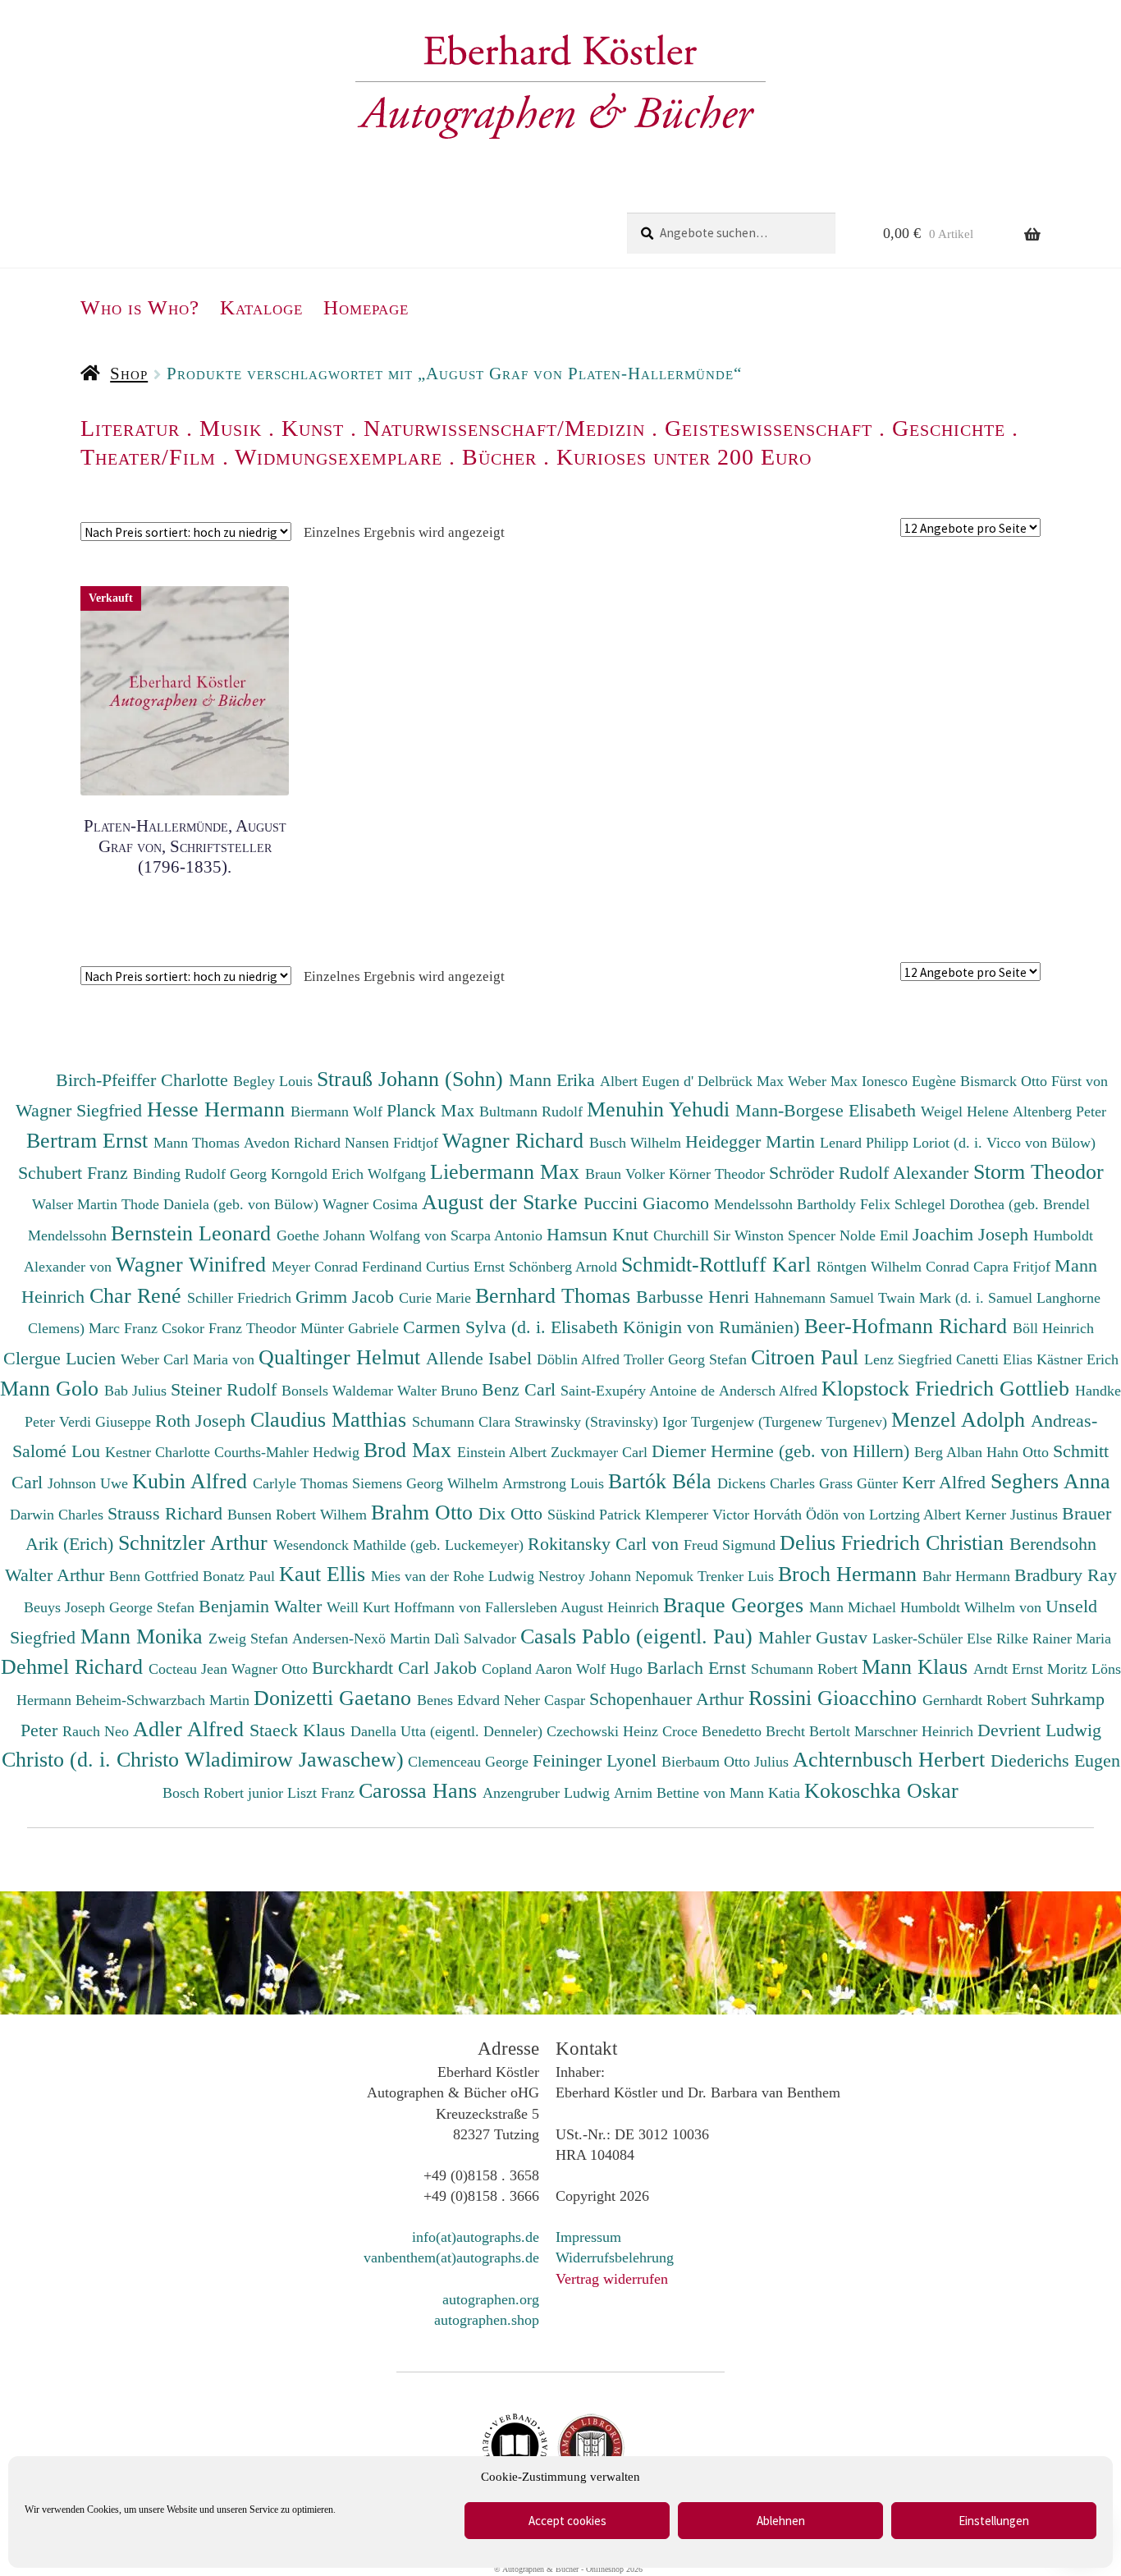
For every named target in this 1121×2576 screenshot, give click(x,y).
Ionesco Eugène (911, 1081)
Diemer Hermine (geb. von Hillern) (783, 1451)
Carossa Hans (421, 1790)
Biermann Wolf (339, 1112)
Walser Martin (77, 1204)
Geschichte (949, 428)
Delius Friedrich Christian (895, 1542)
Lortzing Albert (917, 1515)
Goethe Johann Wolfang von (364, 1235)
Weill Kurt (360, 1607)
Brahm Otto (425, 1512)
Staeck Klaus (300, 1730)
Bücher (499, 457)
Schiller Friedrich (241, 1298)
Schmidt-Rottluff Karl (719, 1264)
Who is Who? (140, 307)
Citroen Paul (808, 1357)
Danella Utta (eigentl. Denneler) (448, 1731)
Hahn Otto (1020, 1452)
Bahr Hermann (968, 1576)
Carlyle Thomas (302, 1483)
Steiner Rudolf (226, 1389)
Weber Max (825, 1081)
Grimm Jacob (347, 1297)
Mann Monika (144, 1636)
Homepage (366, 307)
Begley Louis (275, 1081)
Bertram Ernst (90, 1140)
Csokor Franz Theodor (231, 1328)
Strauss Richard (167, 1513)
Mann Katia (767, 1793)
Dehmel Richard (75, 1666)
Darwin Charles (59, 1515)
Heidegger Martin (753, 1141)
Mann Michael (855, 1607)
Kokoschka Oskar (881, 1790)
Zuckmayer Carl (601, 1452)
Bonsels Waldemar (339, 1391)
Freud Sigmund (732, 1545)
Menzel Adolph (961, 1419)
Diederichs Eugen (1055, 1760)
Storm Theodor (1039, 1171)
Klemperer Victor (699, 1515)
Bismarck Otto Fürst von (1034, 1081)
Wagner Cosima (372, 1204)
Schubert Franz (75, 1173)
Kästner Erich (1078, 1359)
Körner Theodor (719, 1174)
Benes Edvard (460, 1700)
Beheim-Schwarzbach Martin (165, 1700)
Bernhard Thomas (556, 1295)
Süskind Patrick (596, 1515)
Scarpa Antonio (499, 1235)
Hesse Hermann (219, 1109)
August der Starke (503, 1202)
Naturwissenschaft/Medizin (504, 428)
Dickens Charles (768, 1483)
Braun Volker (627, 1174)
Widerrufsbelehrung (615, 2257)
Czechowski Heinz (604, 1731)
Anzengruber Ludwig (548, 1793)
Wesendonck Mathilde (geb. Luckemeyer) (400, 1545)
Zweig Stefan (250, 1639)
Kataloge (261, 307)
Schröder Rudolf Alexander (871, 1173)
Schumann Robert (806, 1669)
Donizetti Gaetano (335, 1698)
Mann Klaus (917, 1666)
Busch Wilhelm (637, 1143)
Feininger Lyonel (597, 1760)
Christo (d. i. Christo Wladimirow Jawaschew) (203, 1759)
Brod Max (410, 1450)
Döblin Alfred (580, 1359)
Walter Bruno (439, 1391)
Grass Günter (860, 1483)
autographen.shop (487, 2320)
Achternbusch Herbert (892, 1759)
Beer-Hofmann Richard (908, 1326)
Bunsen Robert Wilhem (299, 1515)
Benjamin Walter (263, 1606)
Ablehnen (781, 2521)
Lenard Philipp (866, 1143)
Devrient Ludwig (1039, 1730)
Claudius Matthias (331, 1419)
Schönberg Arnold (565, 1267)
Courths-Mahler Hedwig (289, 1452)
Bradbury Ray (1066, 1575)
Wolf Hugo (611, 1669)
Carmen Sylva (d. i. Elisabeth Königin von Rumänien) (604, 1327)
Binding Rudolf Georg (202, 1174)
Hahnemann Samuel (816, 1298)
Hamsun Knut (600, 1234)
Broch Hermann (850, 1574)
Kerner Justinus (1013, 1515)
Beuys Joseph (66, 1607)
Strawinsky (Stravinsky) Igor (603, 1422)
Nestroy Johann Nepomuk (618, 1576)
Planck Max (433, 1110)
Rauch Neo (98, 1731)
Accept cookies (567, 2521)
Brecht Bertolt (810, 1731)
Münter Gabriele (352, 1328)
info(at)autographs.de (476, 2237)
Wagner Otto (272, 1669)
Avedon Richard (294, 1143)
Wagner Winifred (194, 1264)
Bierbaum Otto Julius (727, 1762)
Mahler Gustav (815, 1637)
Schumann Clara (463, 1422)
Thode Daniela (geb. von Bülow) (222, 1204)
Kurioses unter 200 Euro (684, 457)
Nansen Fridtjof (393, 1143)
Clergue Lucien (62, 1358)
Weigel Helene (967, 1112)
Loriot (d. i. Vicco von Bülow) (1004, 1143)
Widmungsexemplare (339, 457)
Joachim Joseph (973, 1234)
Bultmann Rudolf (533, 1112)
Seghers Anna (1050, 1481)
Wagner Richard (516, 1140)
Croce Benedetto (714, 1731)
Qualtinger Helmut (342, 1357)
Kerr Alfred (946, 1482)
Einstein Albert (504, 1452)
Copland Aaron (529, 1669)
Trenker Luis (738, 1576)
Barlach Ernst (699, 1668)
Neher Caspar (547, 1700)
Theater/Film (148, 457)
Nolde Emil (876, 1235)
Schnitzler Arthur (196, 1542)
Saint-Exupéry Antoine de (640, 1391)
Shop (129, 374)
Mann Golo (52, 1388)
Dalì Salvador (477, 1639)
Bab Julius (137, 1391)
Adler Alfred (191, 1729)
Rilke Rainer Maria (1054, 1639)
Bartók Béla (663, 1481)
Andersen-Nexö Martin (363, 1639)
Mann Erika (554, 1080)
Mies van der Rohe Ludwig (455, 1576)
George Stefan (154, 1607)
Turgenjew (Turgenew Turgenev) (791, 1422)
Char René (138, 1295)
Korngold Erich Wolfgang (350, 1174)
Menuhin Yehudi (661, 1109)
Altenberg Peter (1059, 1112)
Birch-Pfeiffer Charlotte (144, 1080)
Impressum (588, 2237)
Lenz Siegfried (910, 1359)
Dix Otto (513, 1513)
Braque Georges (736, 1605)
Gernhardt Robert (977, 1700)
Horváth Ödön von (811, 1515)
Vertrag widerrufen (612, 2279)
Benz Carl (521, 1389)
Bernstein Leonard (194, 1233)
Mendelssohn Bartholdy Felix (804, 1204)
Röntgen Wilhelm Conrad (895, 1267)
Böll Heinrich (1053, 1328)
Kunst (313, 428)
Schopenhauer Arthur (669, 1699)
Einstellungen (994, 2521)
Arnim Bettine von (672, 1793)
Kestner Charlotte (160, 1452)
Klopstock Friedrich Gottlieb (948, 1388)
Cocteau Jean (190, 1669)
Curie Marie (437, 1298)
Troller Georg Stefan (687, 1359)
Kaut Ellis (325, 1574)
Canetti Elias (996, 1359)
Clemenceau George (470, 1762)
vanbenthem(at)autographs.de (451, 2257)
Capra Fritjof (1014, 1267)
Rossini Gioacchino (835, 1698)
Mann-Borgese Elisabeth (828, 1110)
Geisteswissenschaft (769, 428)
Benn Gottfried (156, 1576)
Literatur (130, 428)
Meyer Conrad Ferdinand (349, 1267)
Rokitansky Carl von (606, 1544)
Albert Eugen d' (649, 1081)
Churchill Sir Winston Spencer (746, 1235)
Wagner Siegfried (81, 1110)
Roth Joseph (203, 1421)
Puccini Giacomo (649, 1203)
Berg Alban (950, 1452)
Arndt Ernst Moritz (1032, 1669)
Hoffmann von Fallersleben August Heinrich (526, 1607)
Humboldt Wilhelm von (973, 1607)
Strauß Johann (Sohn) (413, 1079)
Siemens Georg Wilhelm (427, 1483)
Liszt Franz (323, 1793)
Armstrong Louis (555, 1483)
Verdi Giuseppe (107, 1422)
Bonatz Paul (241, 1576)
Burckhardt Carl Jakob (397, 1668)
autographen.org (491, 2299)
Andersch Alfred (770, 1391)
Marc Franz (125, 1328)
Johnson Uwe (90, 1483)
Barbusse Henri (695, 1297)
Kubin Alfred (192, 1481)
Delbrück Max (743, 1081)
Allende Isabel (481, 1358)
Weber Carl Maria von (190, 1359)
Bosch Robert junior (225, 1793)
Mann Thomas (199, 1143)
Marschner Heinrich (916, 1731)
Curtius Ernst (467, 1267)
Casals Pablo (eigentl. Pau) (639, 1636)
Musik (231, 428)
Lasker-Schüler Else (934, 1639)
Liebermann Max (508, 1171)
